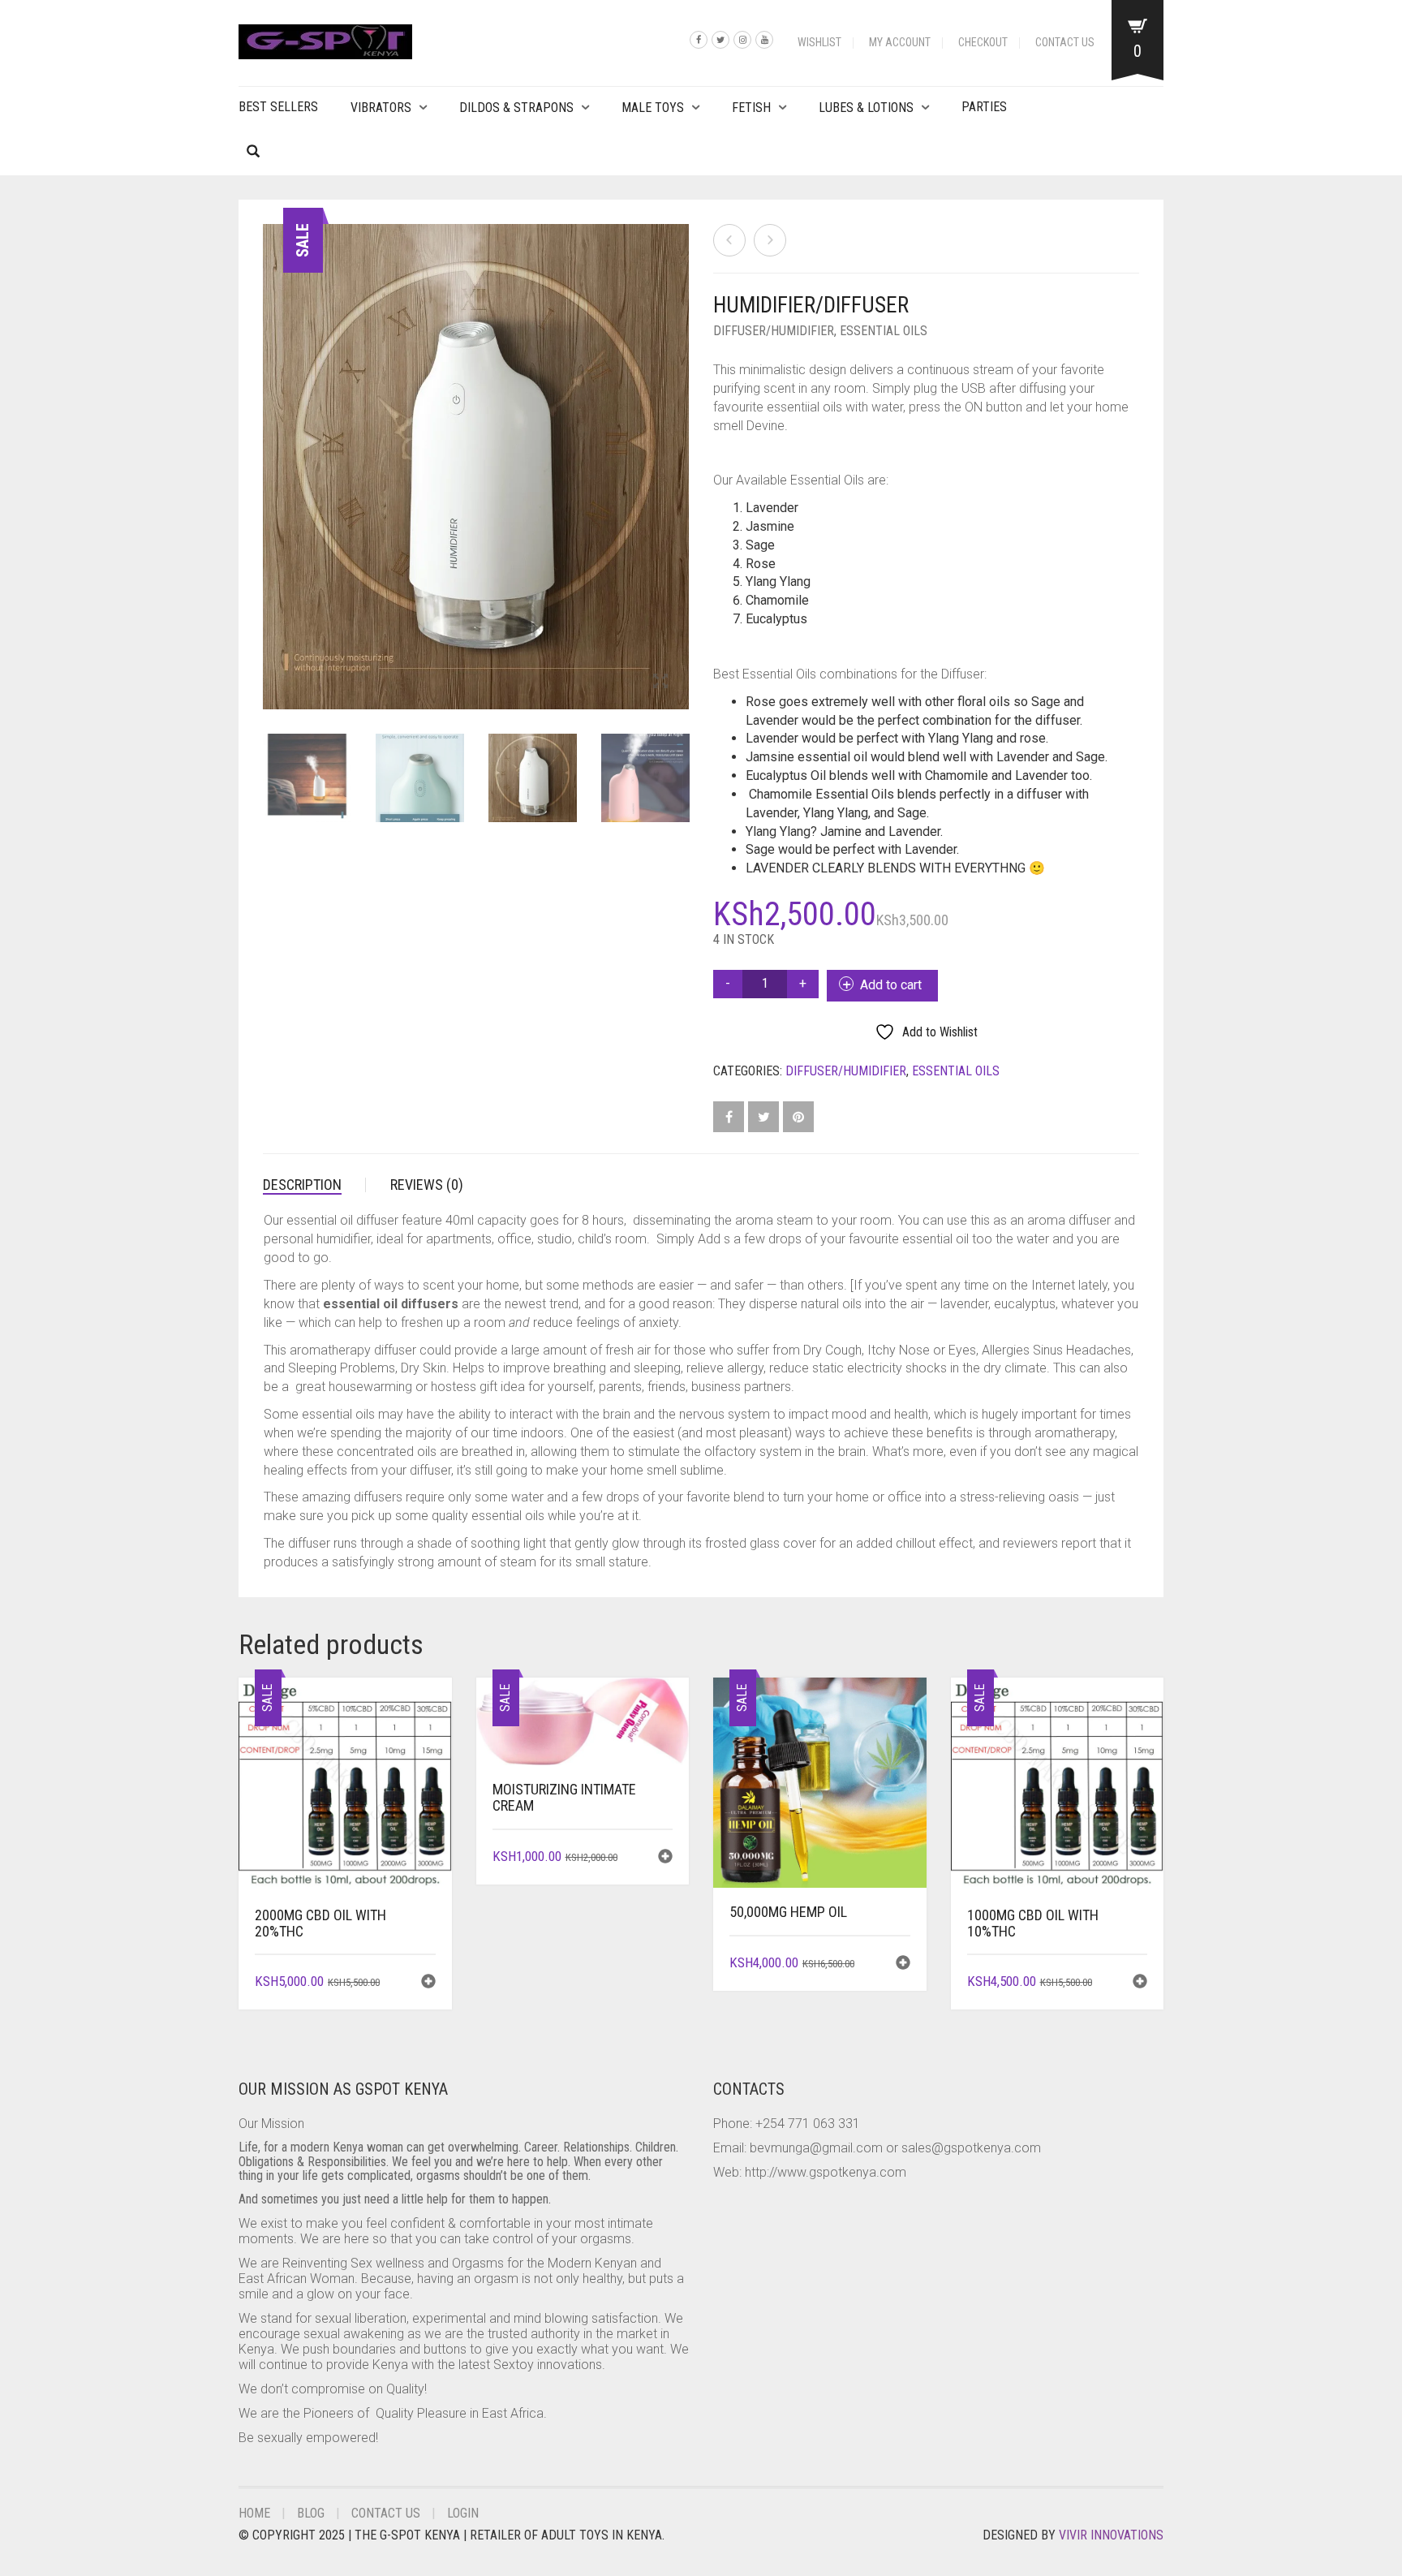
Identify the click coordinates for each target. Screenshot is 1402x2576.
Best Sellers (278, 107)
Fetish (751, 108)
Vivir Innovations (1111, 2535)
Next (680, 447)
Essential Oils (884, 331)
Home (254, 2513)
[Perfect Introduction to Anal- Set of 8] (770, 240)
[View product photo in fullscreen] (660, 683)
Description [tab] (302, 1185)
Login (463, 2513)
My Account (900, 42)
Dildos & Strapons (516, 108)
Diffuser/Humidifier (774, 331)
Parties (984, 107)
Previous (272, 447)
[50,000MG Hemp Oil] (729, 240)
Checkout (983, 42)
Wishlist (819, 42)
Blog (311, 2513)
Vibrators (381, 108)
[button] (428, 1983)
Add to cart (891, 985)
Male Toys (653, 108)
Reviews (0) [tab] (427, 1185)
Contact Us (1065, 42)
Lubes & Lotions (866, 108)
